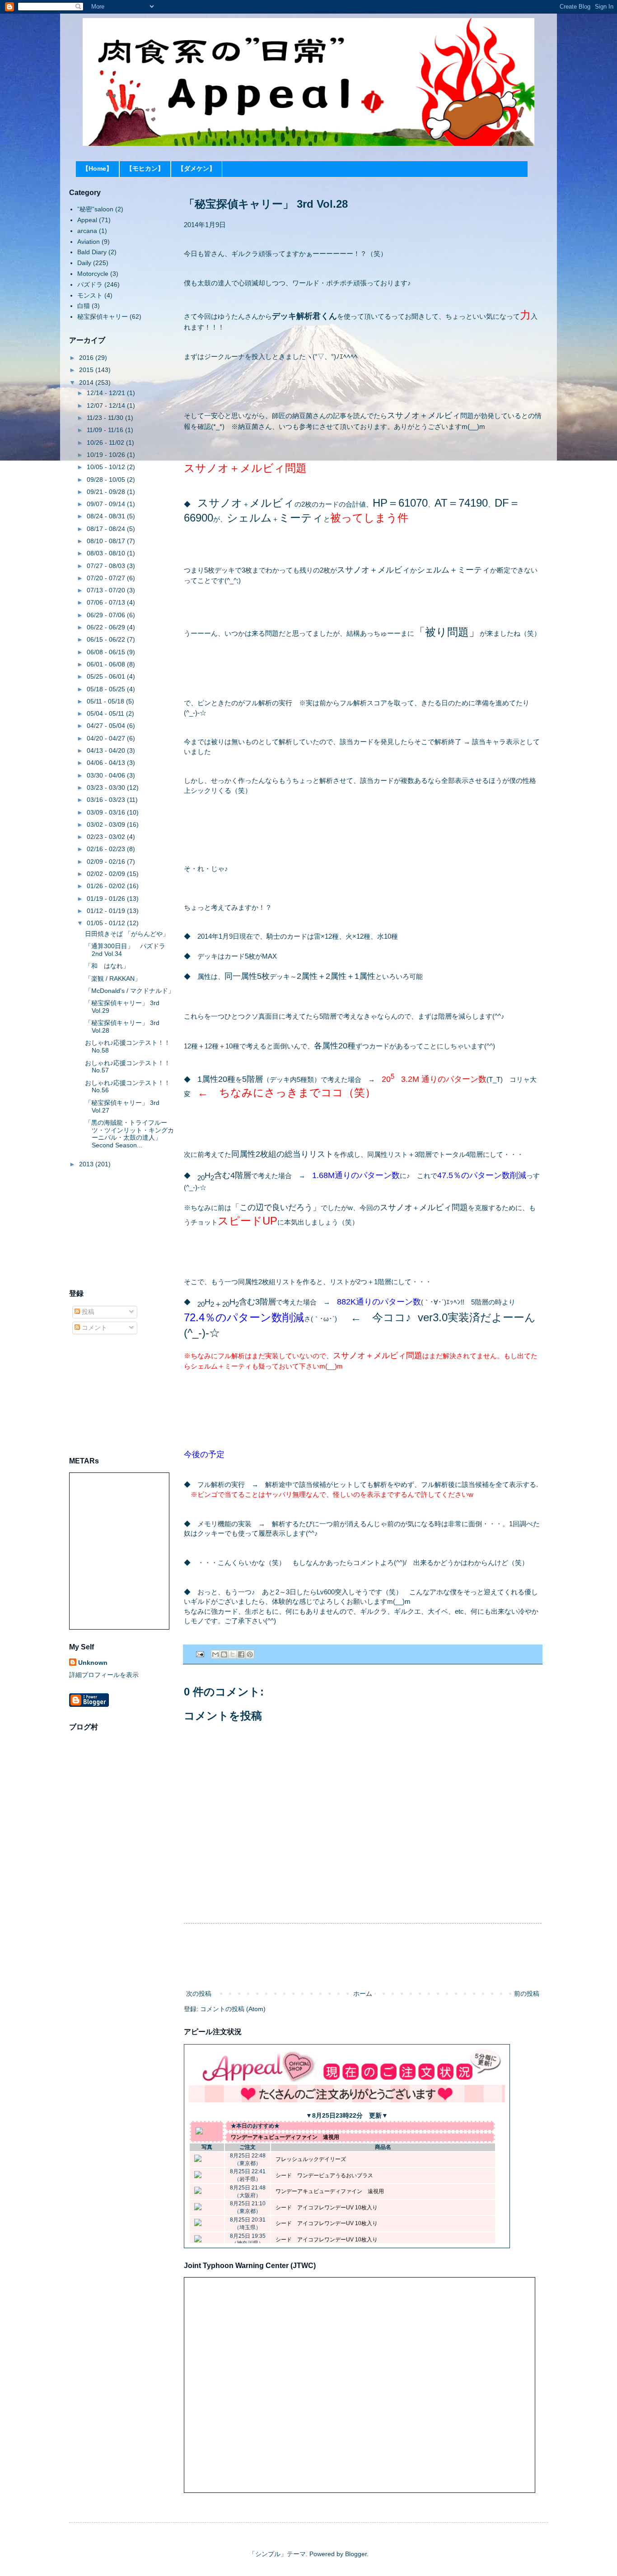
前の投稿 (527, 1994)
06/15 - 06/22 (107, 639)
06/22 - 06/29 (107, 627)
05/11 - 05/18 (106, 701)
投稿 (87, 1312)
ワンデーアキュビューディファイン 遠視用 (285, 2137)
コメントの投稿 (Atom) (233, 2009)
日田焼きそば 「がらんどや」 (127, 934)
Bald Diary (92, 252)
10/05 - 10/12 (107, 467)
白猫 (84, 306)
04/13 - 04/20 (107, 750)
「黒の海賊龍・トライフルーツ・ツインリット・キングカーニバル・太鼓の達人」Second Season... (129, 1134)
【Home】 (97, 168)
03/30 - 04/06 (107, 775)
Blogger (356, 2554)
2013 (87, 1164)
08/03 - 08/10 (107, 553)
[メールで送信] (215, 1654)
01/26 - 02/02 (107, 886)
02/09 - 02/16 (107, 862)
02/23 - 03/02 (107, 837)
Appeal (87, 220)
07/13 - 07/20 (107, 590)
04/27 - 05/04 (107, 726)
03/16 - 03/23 (107, 800)
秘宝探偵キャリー (103, 317)
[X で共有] (233, 1654)
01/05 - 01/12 (107, 923)
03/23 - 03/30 (107, 787)
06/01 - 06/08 (107, 664)
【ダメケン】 (196, 168)
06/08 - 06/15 (107, 652)
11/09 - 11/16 (106, 430)
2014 (87, 382)
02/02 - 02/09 (107, 874)
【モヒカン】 (145, 168)
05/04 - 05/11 (106, 713)
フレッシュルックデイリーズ (311, 2159)
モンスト (90, 295)
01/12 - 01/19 (107, 911)
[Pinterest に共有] (250, 1654)
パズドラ (90, 284)
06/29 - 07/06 (107, 615)
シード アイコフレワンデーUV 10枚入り (327, 2208)
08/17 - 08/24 (107, 529)
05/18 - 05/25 (107, 689)
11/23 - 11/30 (106, 418)
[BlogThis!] (224, 1654)
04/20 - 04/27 (107, 738)
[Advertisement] (363, 1956)
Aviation (89, 242)
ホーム (363, 1994)
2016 (87, 358)
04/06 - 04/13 (107, 763)
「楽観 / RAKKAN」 (113, 978)
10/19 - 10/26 (107, 455)
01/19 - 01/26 (107, 899)
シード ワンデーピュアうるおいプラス (324, 2175)
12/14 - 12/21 (107, 393)
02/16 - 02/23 (107, 849)
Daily (84, 263)
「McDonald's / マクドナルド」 (130, 991)
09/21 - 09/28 (107, 492)
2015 (87, 370)
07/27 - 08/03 (107, 566)
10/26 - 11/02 (106, 443)
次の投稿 (199, 1994)
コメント (93, 1328)
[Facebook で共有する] (241, 1654)
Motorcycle (93, 274)
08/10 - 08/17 (107, 541)
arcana (87, 231)
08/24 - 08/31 (107, 516)
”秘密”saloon (95, 209)
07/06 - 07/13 (107, 602)
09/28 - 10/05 (107, 480)
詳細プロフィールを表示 (104, 1675)
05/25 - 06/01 (107, 676)
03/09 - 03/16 (107, 812)
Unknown (93, 1663)
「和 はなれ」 (107, 966)
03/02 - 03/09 (107, 825)
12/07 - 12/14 (107, 405)
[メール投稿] (200, 1654)
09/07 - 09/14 (107, 504)
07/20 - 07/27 (107, 578)
